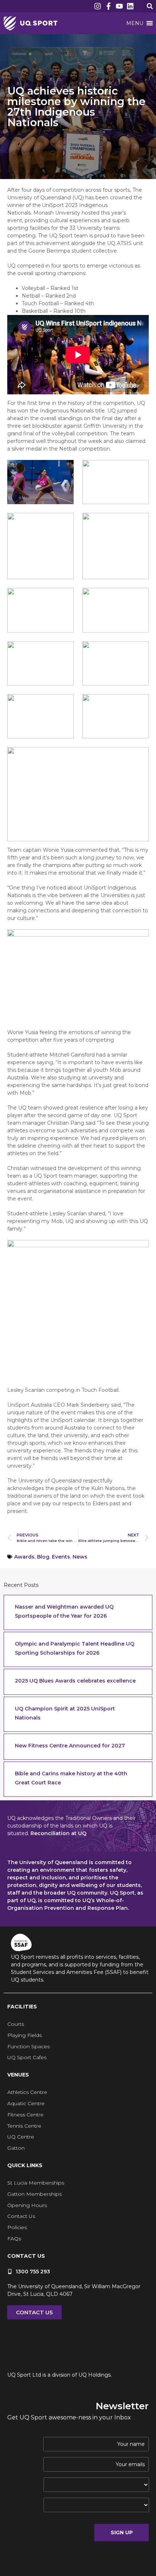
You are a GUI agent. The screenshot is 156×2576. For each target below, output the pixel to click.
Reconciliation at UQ (58, 1833)
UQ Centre (21, 2137)
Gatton (16, 2148)
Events (61, 1557)
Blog (43, 1557)
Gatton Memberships (34, 2194)
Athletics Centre (27, 2092)
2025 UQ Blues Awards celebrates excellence (75, 1681)
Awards (24, 1557)
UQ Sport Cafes (27, 2057)
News (80, 1557)
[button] (150, 6)
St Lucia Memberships (36, 2183)
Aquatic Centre (26, 2103)
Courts (16, 2024)
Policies (17, 2227)
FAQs (14, 2239)
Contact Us (21, 2216)
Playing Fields (24, 2035)
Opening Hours (27, 2205)
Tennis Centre (24, 2126)
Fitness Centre (25, 2115)
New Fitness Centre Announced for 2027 (70, 1746)
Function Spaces (28, 2046)
